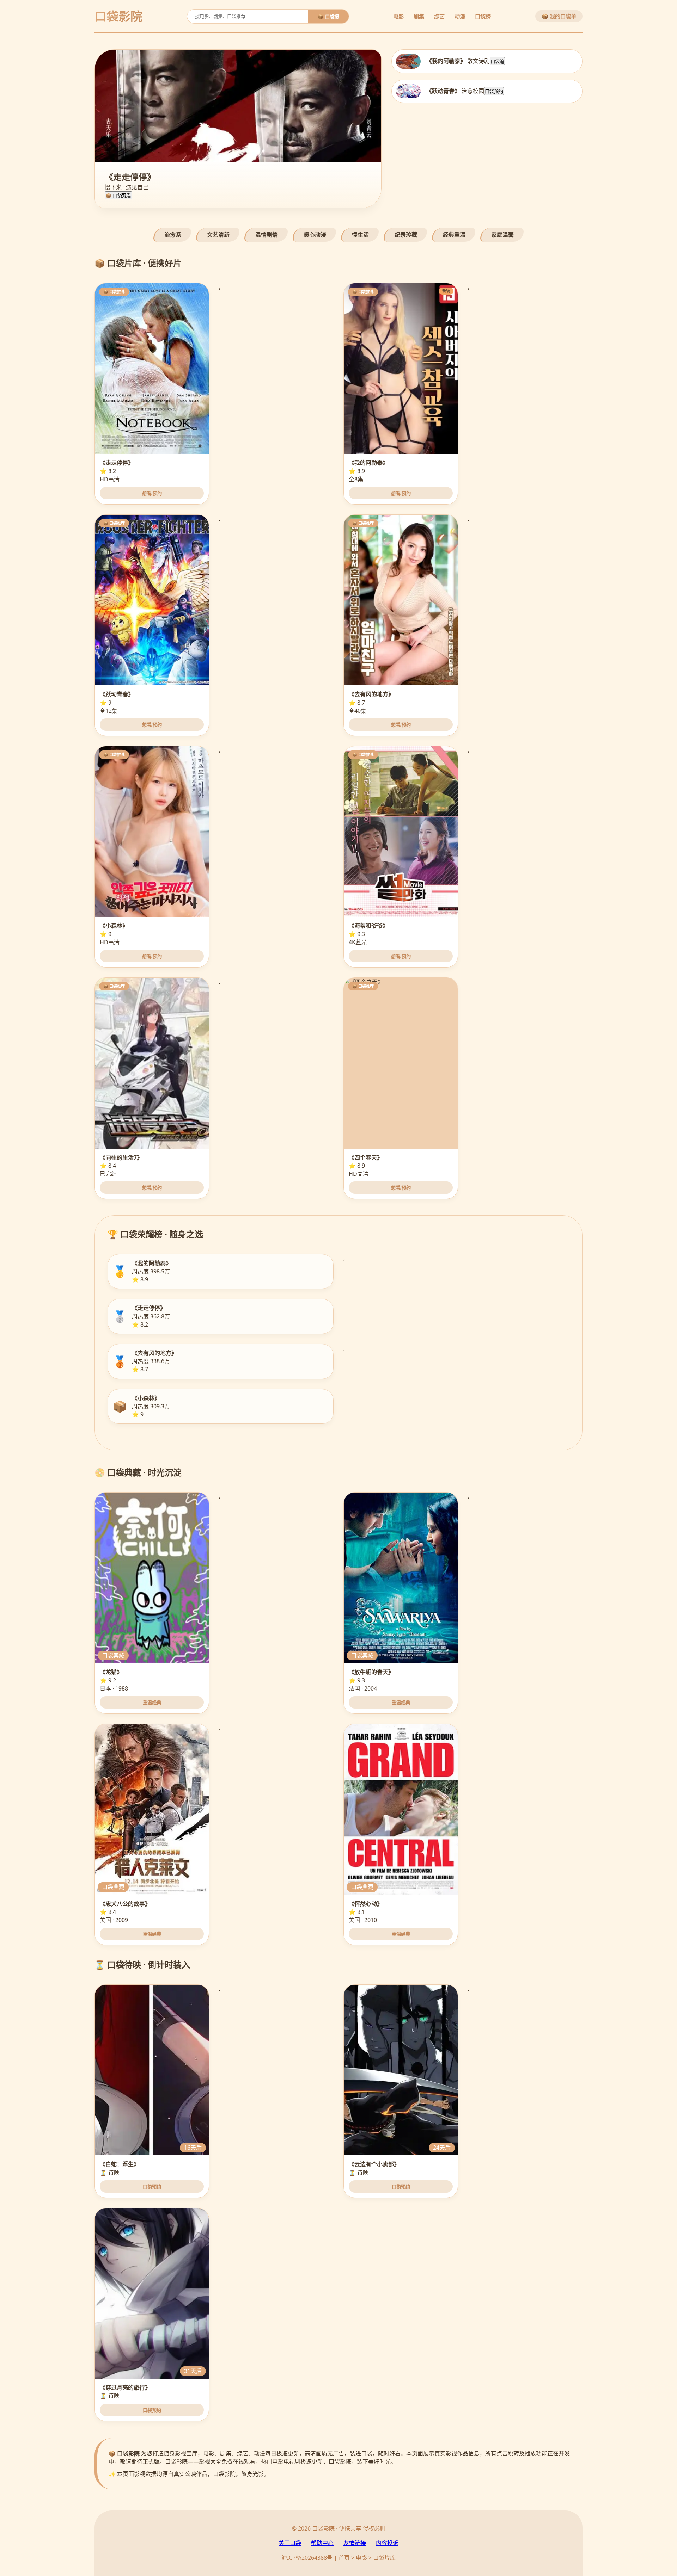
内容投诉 (387, 2543)
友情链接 (355, 2543)
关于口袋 (290, 2543)
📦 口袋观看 (118, 196)
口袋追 (497, 61)
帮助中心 (322, 2543)
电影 (398, 16)
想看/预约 (152, 493)
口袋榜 (483, 16)
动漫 (460, 16)
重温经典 (152, 1703)
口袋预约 (494, 91)
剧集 (419, 16)
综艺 (439, 16)
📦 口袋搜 (328, 17)
